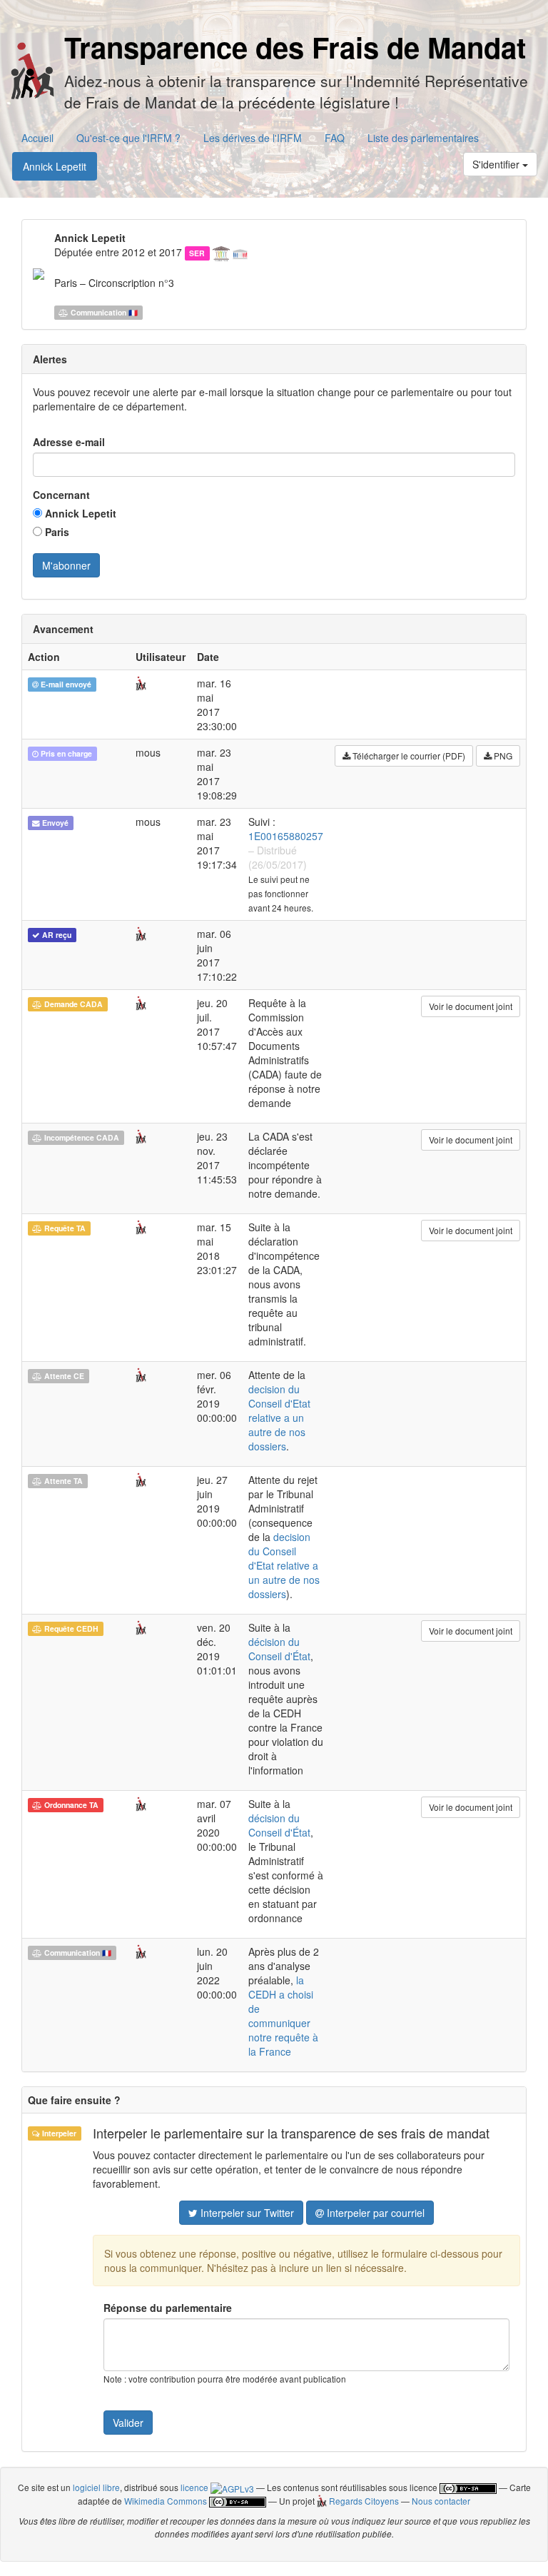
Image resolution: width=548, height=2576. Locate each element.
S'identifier (497, 164)
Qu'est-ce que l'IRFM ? (128, 138)
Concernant (61, 495)
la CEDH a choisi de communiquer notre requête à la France (283, 2016)
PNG (502, 756)
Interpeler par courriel (374, 2213)
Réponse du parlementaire (168, 2308)
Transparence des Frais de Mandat (295, 47)
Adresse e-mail (69, 442)
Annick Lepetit (55, 166)
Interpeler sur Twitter (246, 2213)
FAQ (335, 138)
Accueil (37, 138)
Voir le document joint (471, 1006)
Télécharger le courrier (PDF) (408, 756)
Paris (56, 532)
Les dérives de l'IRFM (253, 138)
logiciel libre (96, 2487)
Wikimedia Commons (166, 2501)
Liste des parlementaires (423, 138)
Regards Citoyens (362, 2501)
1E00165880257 (286, 836)
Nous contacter (441, 2501)
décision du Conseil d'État (279, 1649)
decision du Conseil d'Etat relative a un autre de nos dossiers (279, 1418)
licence (196, 2487)
